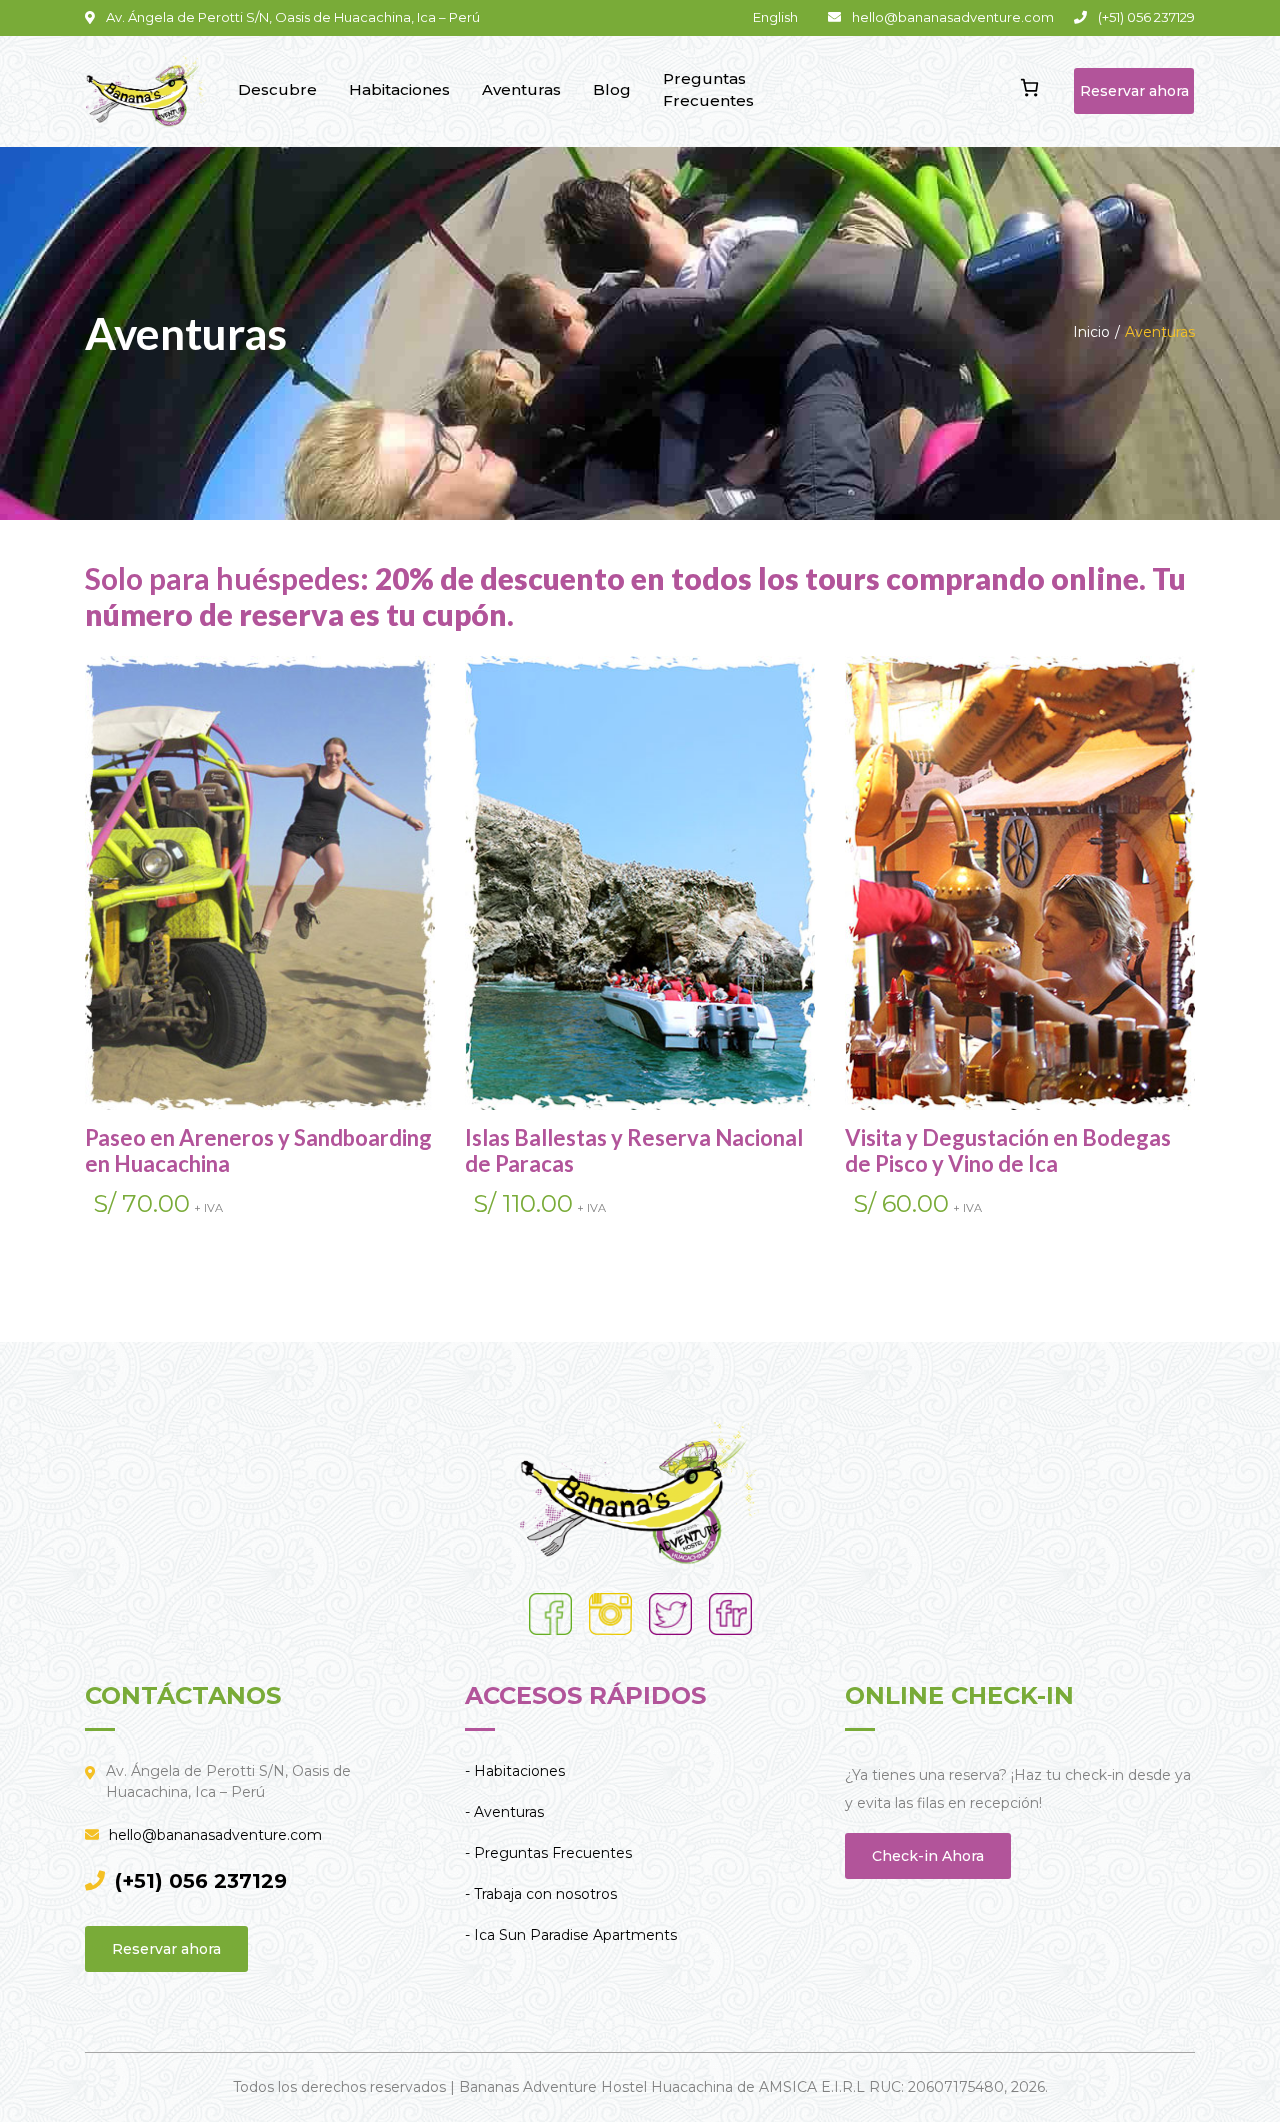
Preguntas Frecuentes (708, 90)
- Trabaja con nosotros (541, 1894)
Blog (612, 89)
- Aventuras (504, 1812)
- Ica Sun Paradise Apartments (571, 1935)
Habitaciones (399, 89)
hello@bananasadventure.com (215, 1835)
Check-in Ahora (928, 1856)
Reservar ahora (1134, 91)
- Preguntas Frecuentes (548, 1853)
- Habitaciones (515, 1771)
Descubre (277, 89)
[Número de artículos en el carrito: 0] (1029, 87)
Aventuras (521, 89)
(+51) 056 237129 (201, 1881)
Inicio (1091, 332)
